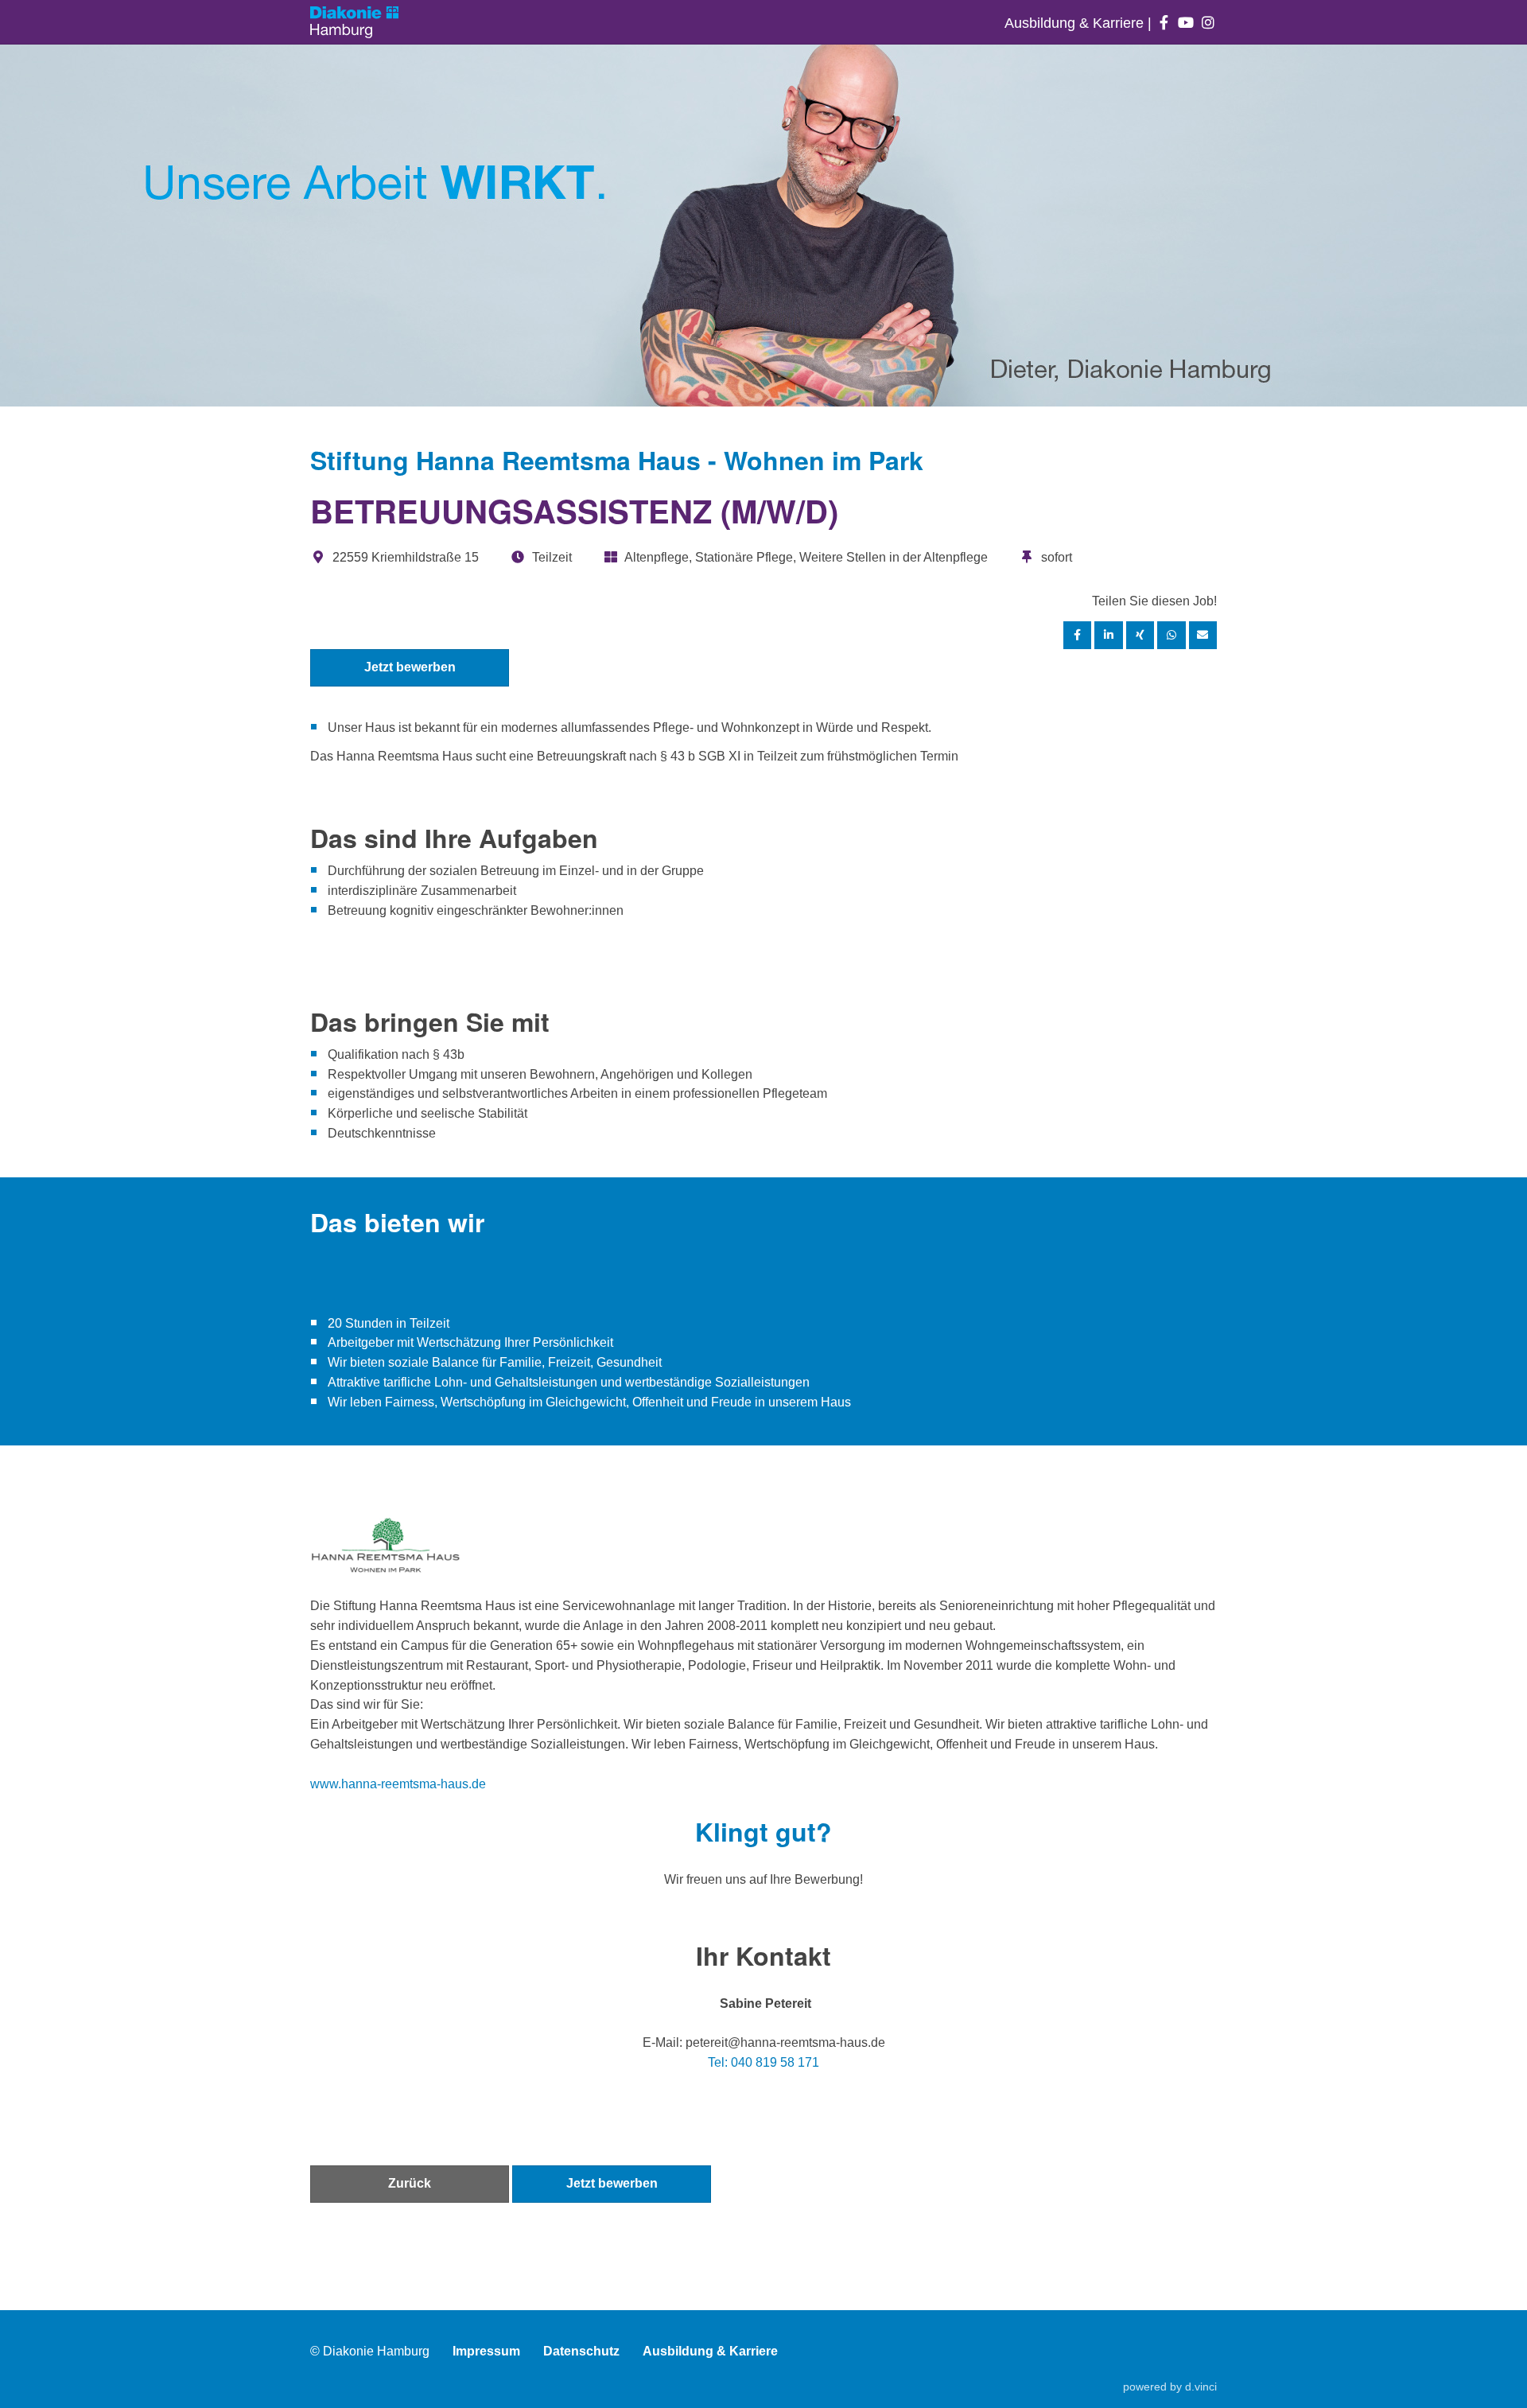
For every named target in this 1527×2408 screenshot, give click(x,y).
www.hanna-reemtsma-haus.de (398, 1784)
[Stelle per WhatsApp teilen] (1171, 635)
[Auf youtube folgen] (1186, 23)
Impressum (486, 2351)
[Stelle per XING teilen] (1140, 635)
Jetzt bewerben (410, 667)
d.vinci (1201, 2387)
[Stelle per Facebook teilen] (1078, 635)
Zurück (410, 2183)
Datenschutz (581, 2351)
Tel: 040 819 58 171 (763, 2062)
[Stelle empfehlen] (1203, 635)
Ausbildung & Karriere (1076, 23)
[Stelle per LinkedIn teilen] (1109, 635)
